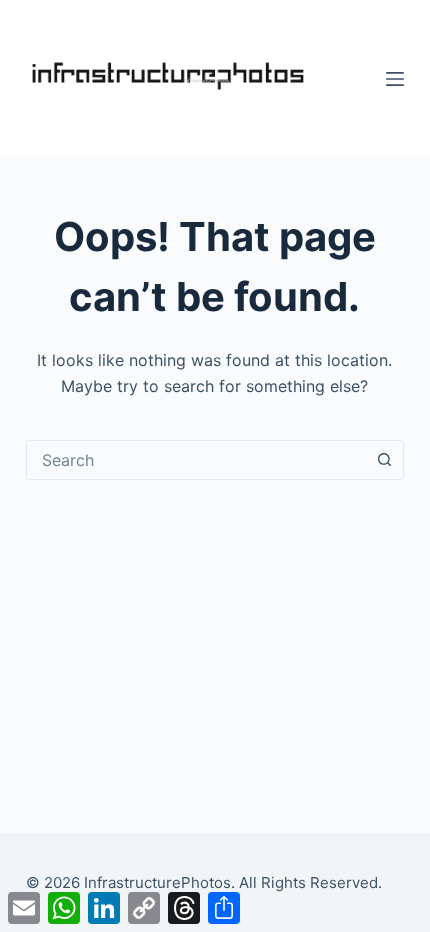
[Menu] (395, 79)
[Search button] (384, 460)
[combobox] (196, 460)
